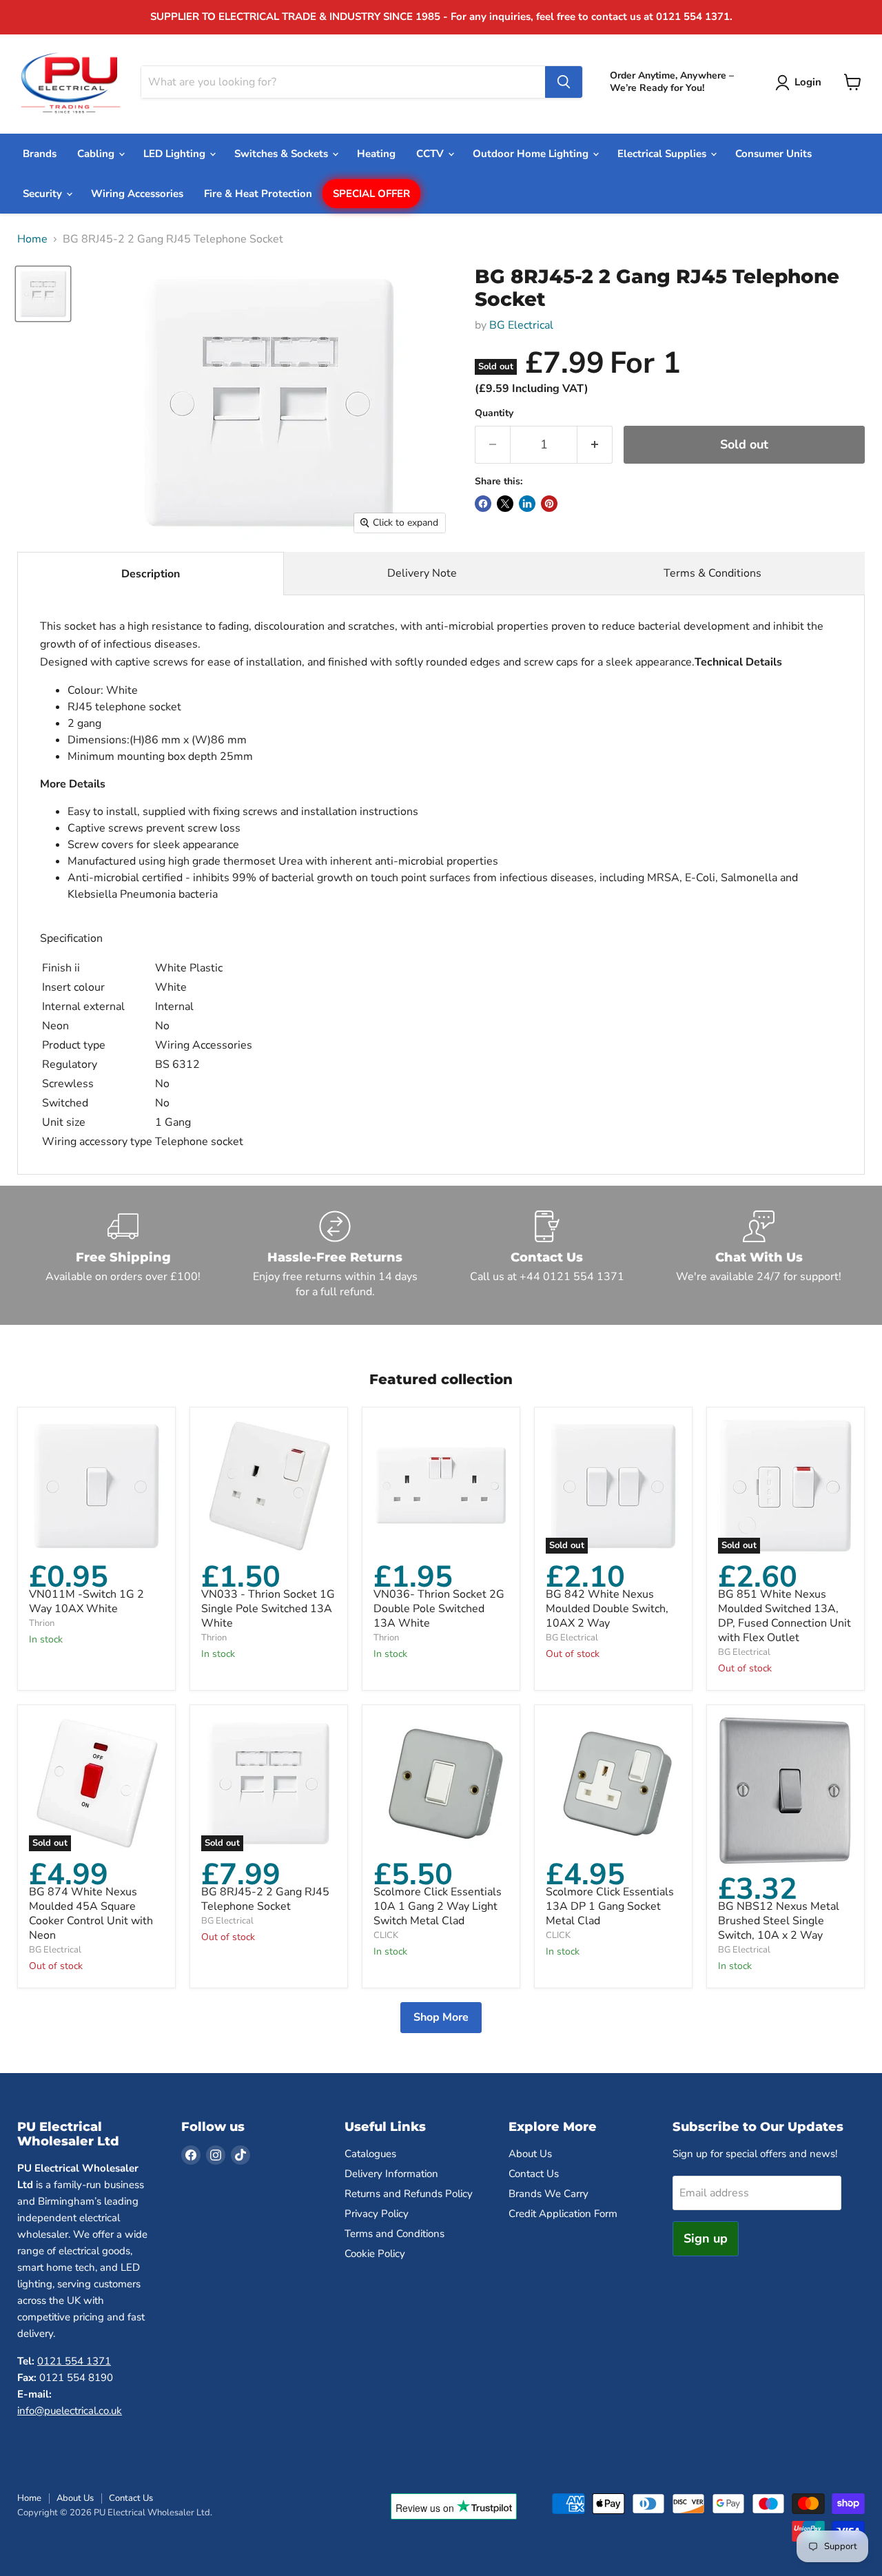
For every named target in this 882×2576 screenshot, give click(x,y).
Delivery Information (391, 2174)
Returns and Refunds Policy (409, 2194)
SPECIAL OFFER (371, 194)
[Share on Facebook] (483, 504)
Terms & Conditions (712, 573)
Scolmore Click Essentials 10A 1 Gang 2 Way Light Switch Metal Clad (438, 1906)
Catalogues (370, 2154)
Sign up (706, 2238)
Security (44, 194)
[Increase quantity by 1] (595, 445)
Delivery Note (422, 573)
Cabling (97, 154)
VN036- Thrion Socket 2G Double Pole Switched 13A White (439, 1609)
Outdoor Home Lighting (532, 154)
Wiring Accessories (137, 194)
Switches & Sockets (283, 154)
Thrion (42, 1623)
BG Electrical (521, 325)
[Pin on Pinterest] (549, 504)
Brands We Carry (548, 2194)
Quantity (494, 413)
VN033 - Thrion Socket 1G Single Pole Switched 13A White (268, 1609)
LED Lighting (176, 154)
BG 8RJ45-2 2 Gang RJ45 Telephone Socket (265, 1899)
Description (151, 574)
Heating (376, 154)
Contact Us (534, 2174)
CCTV (431, 154)
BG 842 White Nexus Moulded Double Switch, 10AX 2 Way (607, 1609)
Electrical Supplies (663, 154)
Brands (40, 154)
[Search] (564, 82)
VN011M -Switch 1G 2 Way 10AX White (86, 1601)
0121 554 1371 (74, 2361)
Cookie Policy (375, 2254)
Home (32, 239)
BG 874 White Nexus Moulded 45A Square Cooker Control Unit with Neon (91, 1914)
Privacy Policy (377, 2214)
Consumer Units (773, 154)
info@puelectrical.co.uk (70, 2411)
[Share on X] (505, 504)
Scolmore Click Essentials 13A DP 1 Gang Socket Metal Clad (610, 1906)
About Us (530, 2154)
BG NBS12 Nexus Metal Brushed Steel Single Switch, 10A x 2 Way (779, 1921)
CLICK (386, 1935)
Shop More (441, 2017)
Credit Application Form (563, 2214)
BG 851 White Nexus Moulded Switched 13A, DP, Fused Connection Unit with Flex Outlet (784, 1616)
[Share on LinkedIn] (527, 504)
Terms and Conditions (394, 2234)
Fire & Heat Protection (258, 194)
